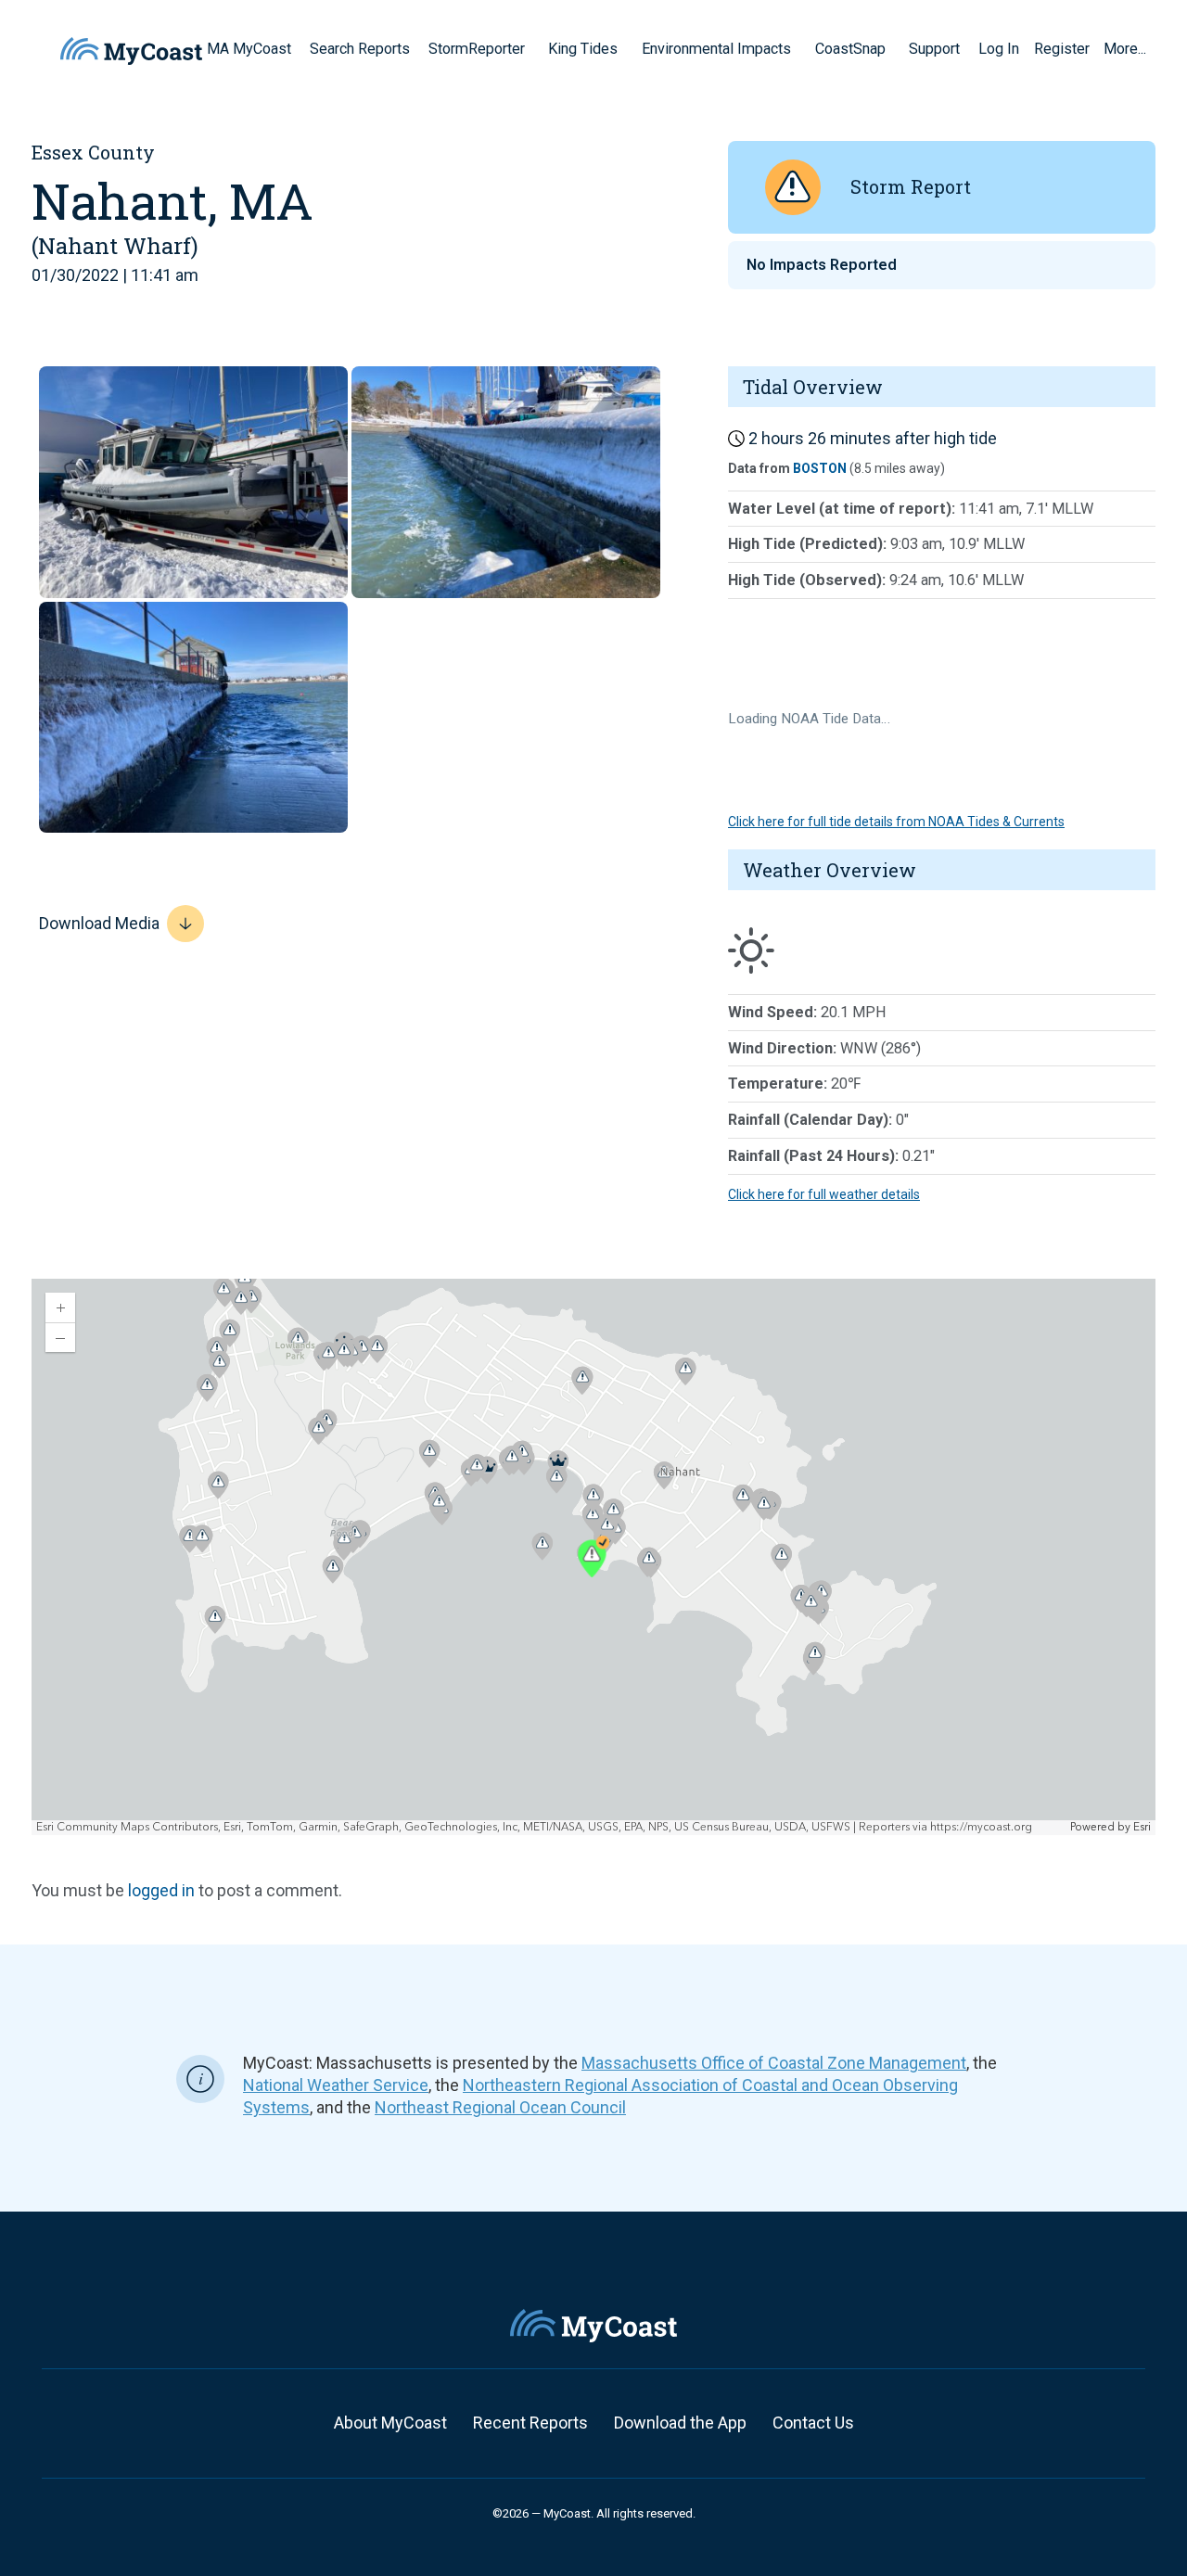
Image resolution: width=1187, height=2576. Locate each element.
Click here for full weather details (824, 1194)
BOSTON (820, 468)
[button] (531, 48)
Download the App (680, 2423)
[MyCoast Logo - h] (131, 51)
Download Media (99, 923)
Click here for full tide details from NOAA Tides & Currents (896, 822)
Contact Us (813, 2423)
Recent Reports (530, 2423)
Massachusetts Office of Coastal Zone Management (774, 2063)
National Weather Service (336, 2085)
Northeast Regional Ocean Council (500, 2107)
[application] (593, 1557)
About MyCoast (390, 2423)
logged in (161, 1890)
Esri (1142, 1827)
